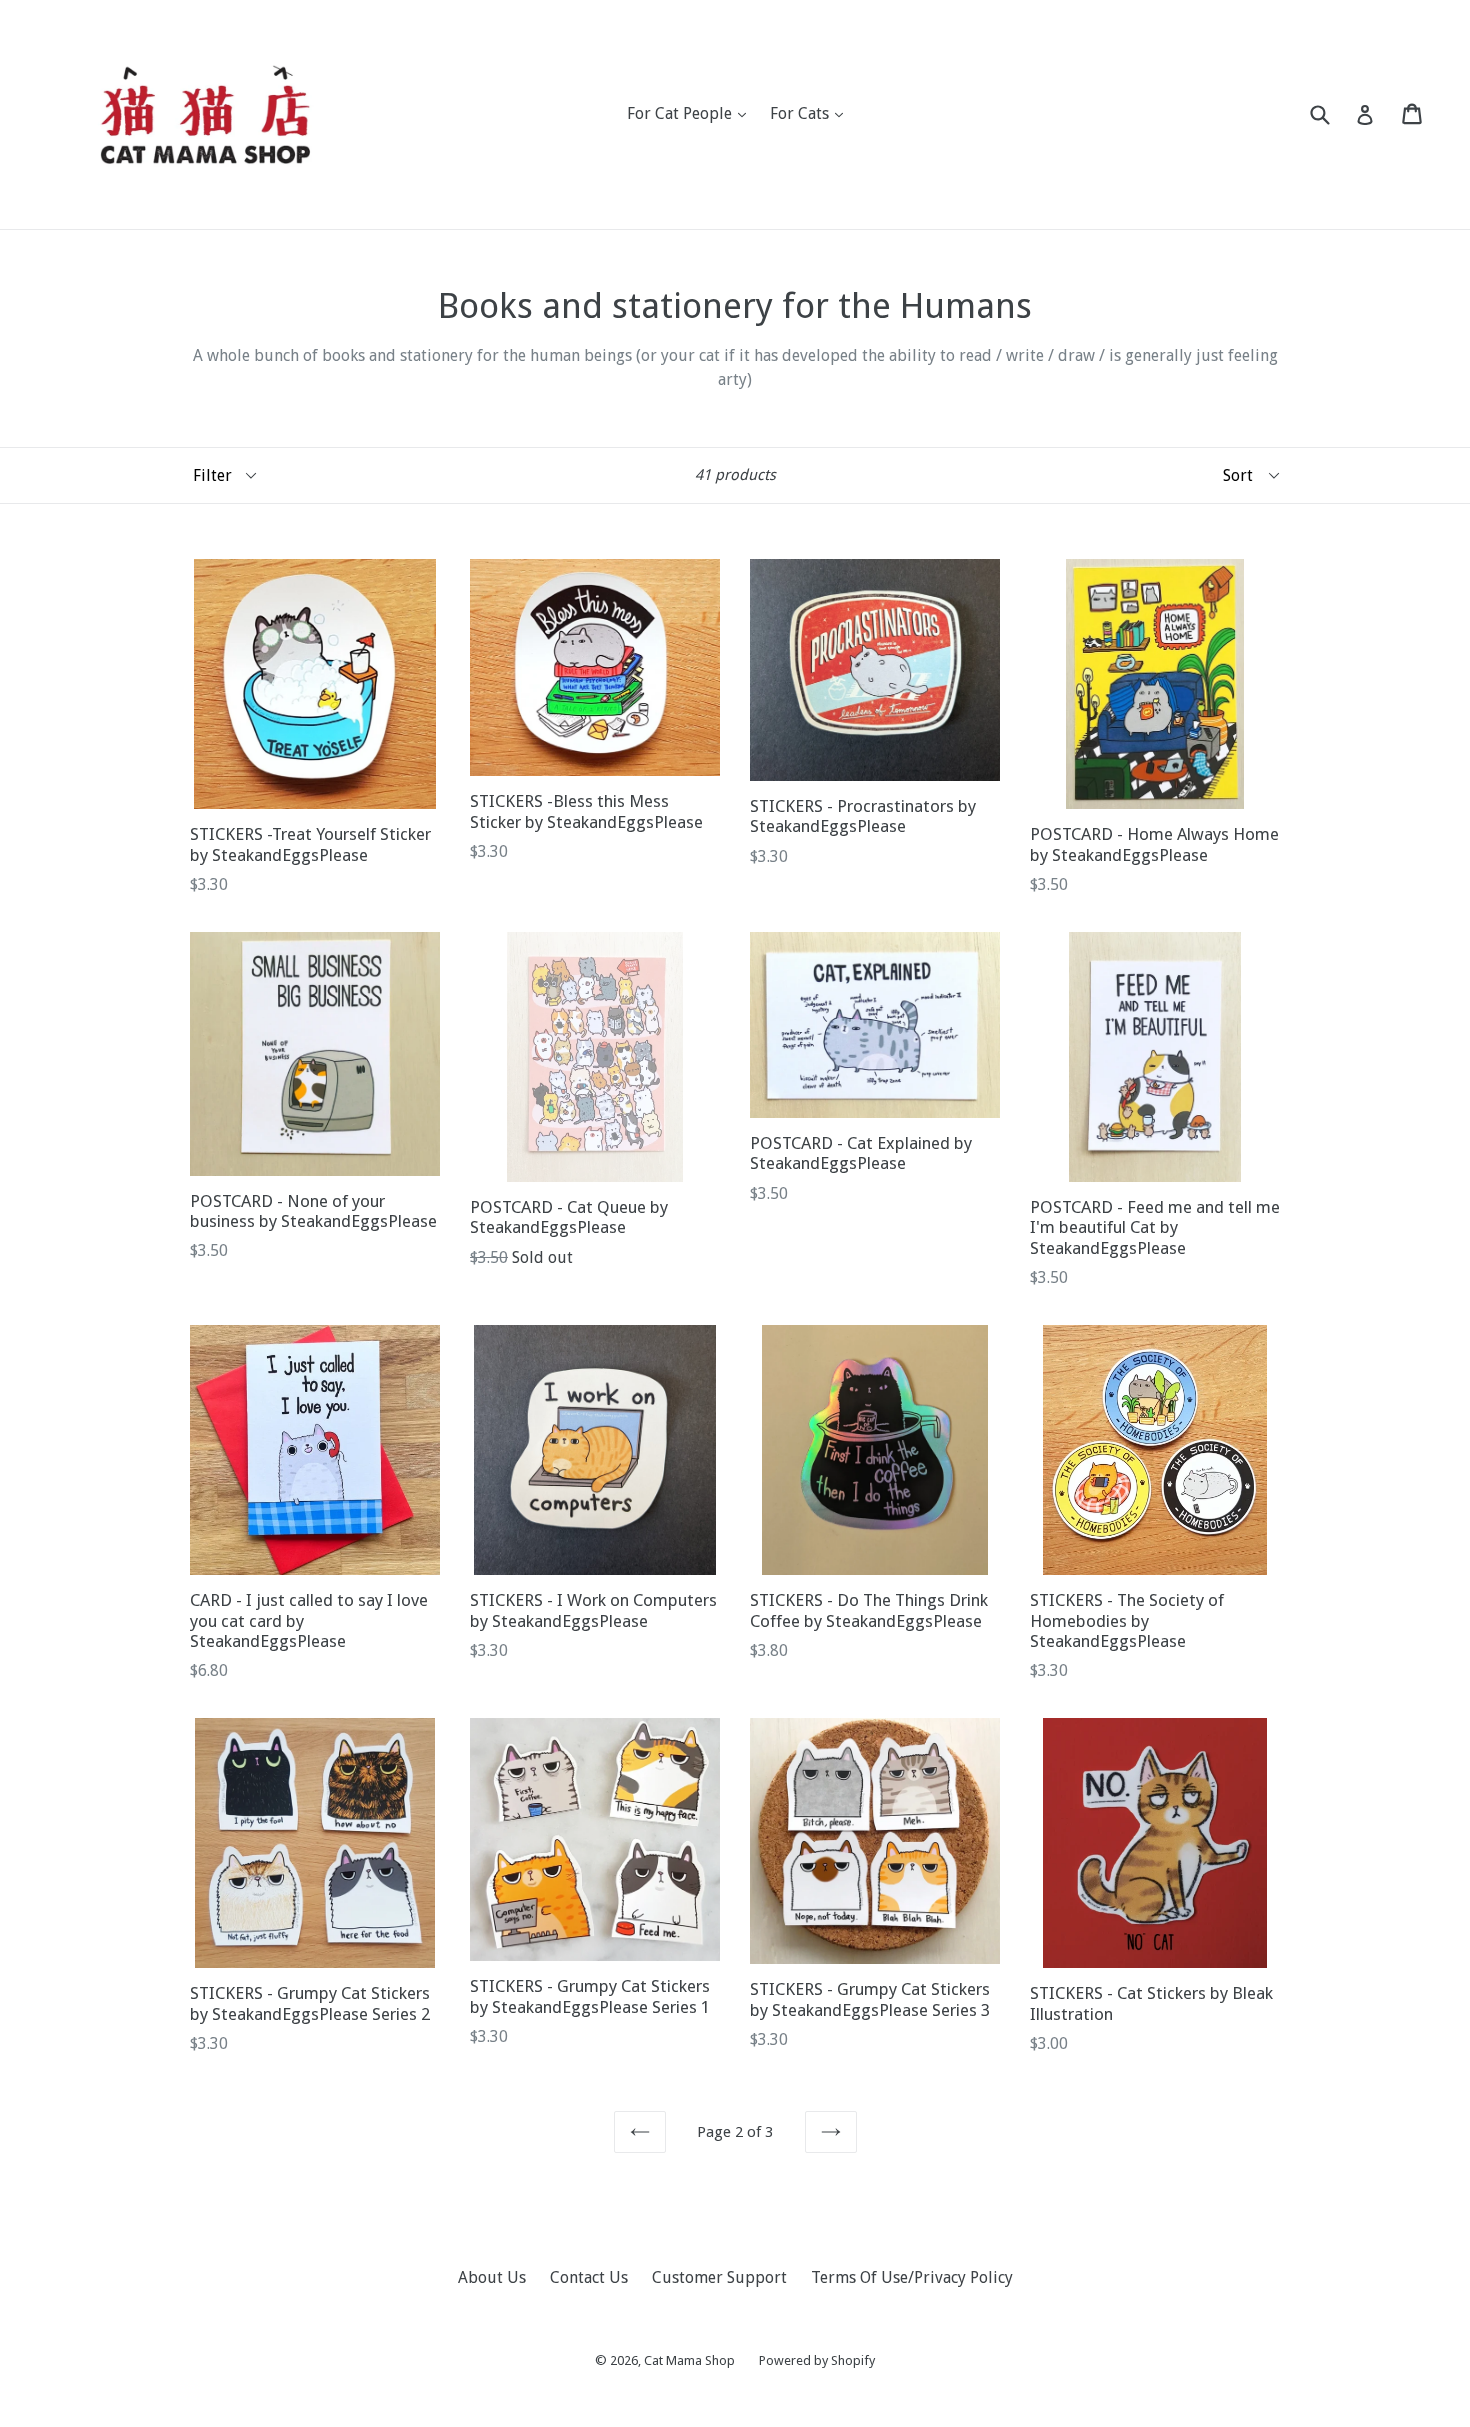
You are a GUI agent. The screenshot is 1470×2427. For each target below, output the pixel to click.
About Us (492, 2277)
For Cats (811, 113)
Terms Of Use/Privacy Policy (912, 2277)
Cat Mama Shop (689, 2360)
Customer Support (719, 2277)
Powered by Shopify (817, 2360)
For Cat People (691, 113)
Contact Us (589, 2277)
